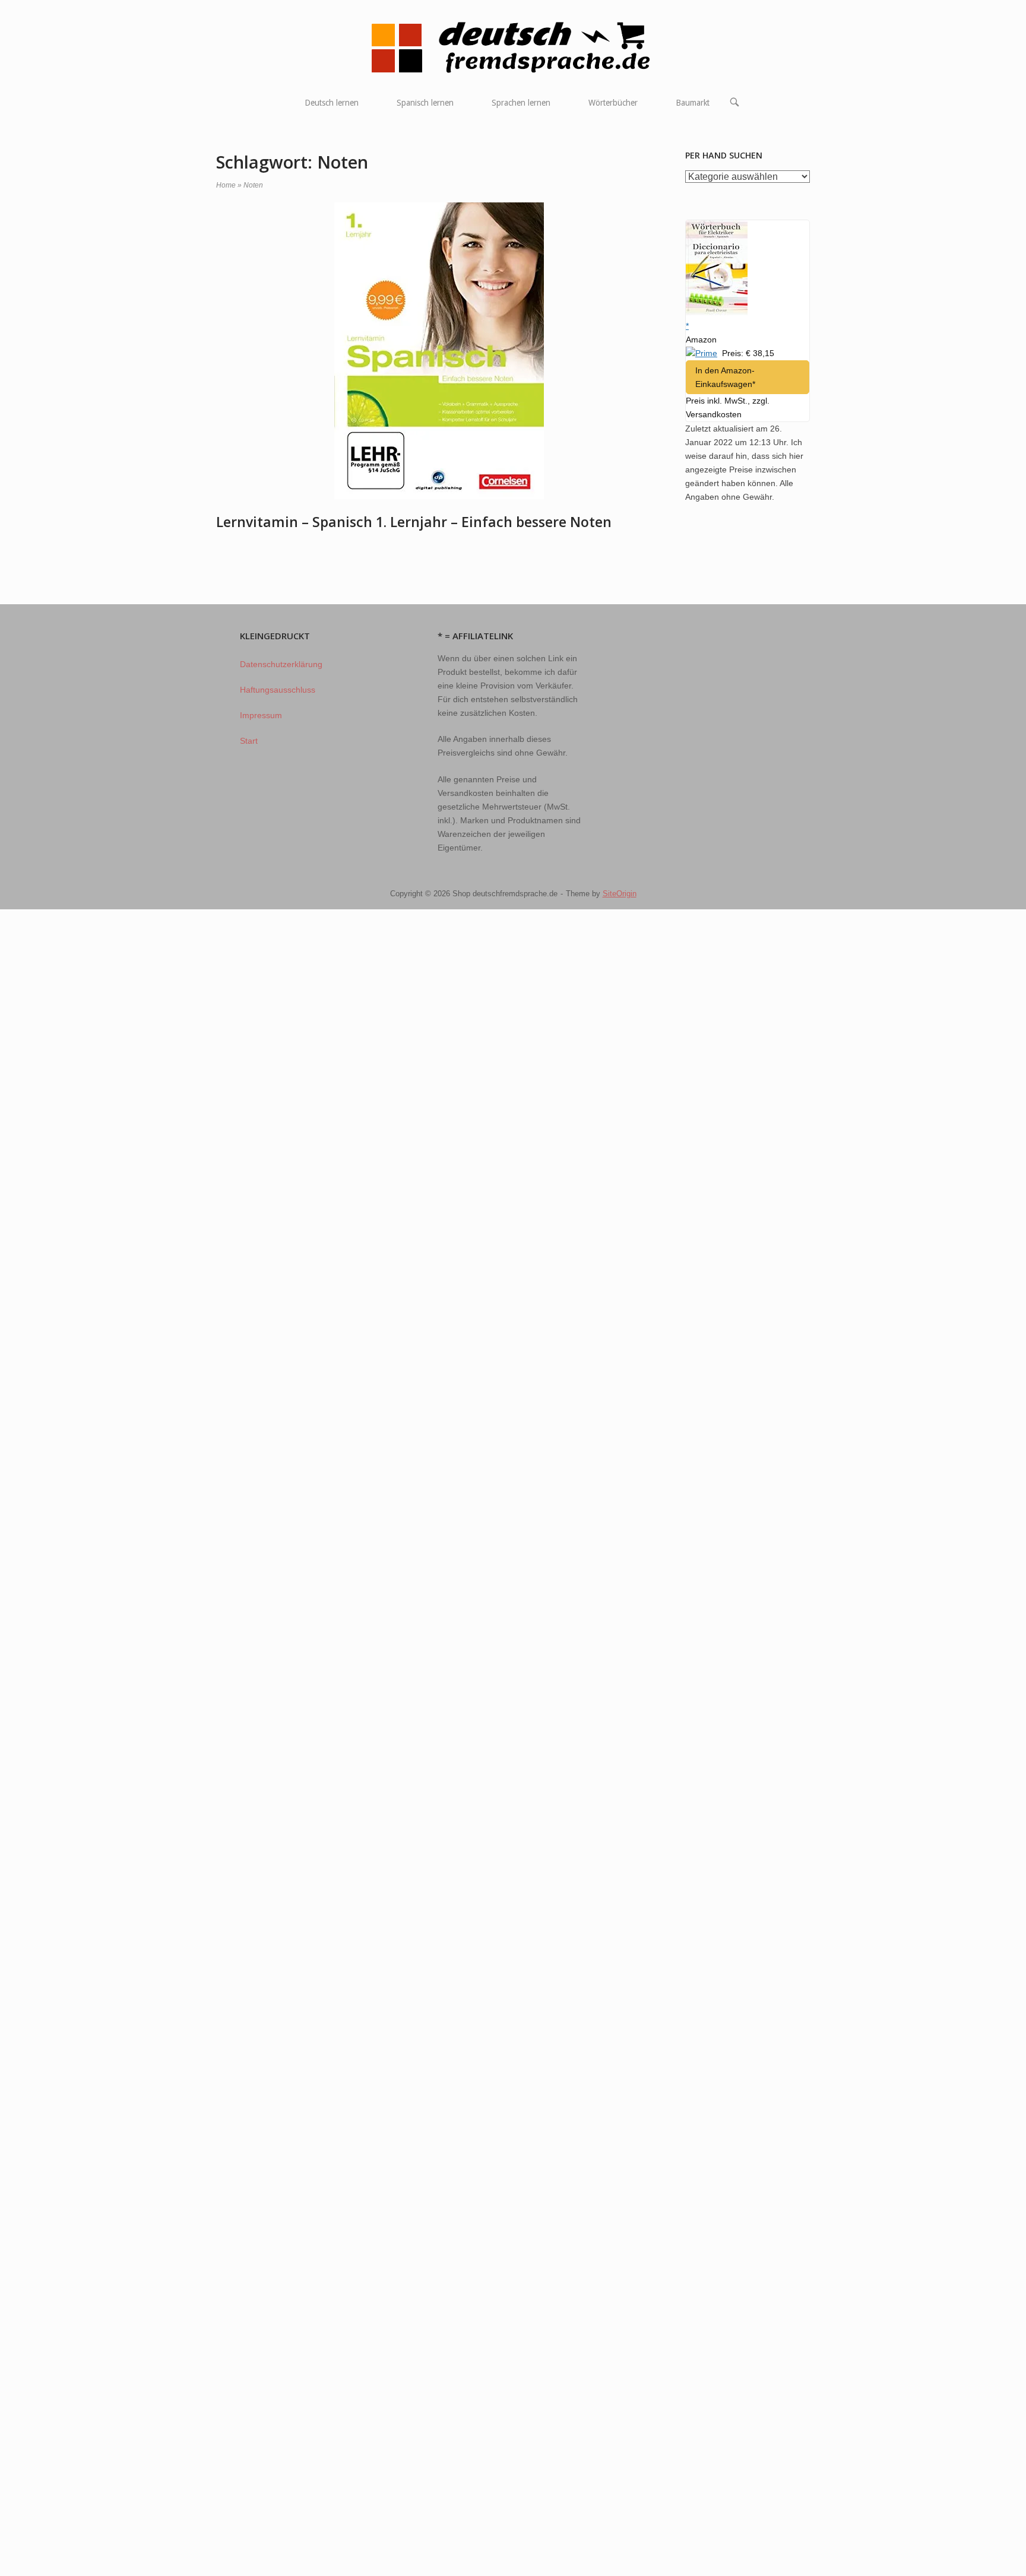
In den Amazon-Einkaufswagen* (725, 377)
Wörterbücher (613, 103)
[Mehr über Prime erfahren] (702, 353)
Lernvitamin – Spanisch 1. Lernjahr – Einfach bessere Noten (414, 522)
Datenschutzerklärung (281, 664)
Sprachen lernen (521, 103)
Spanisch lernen (425, 103)
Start (249, 741)
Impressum (261, 715)
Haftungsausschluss (278, 690)
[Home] (513, 47)
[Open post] (439, 351)
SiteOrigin (620, 894)
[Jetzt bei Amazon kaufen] (717, 312)
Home (226, 185)
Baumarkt (693, 103)
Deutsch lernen (332, 103)
